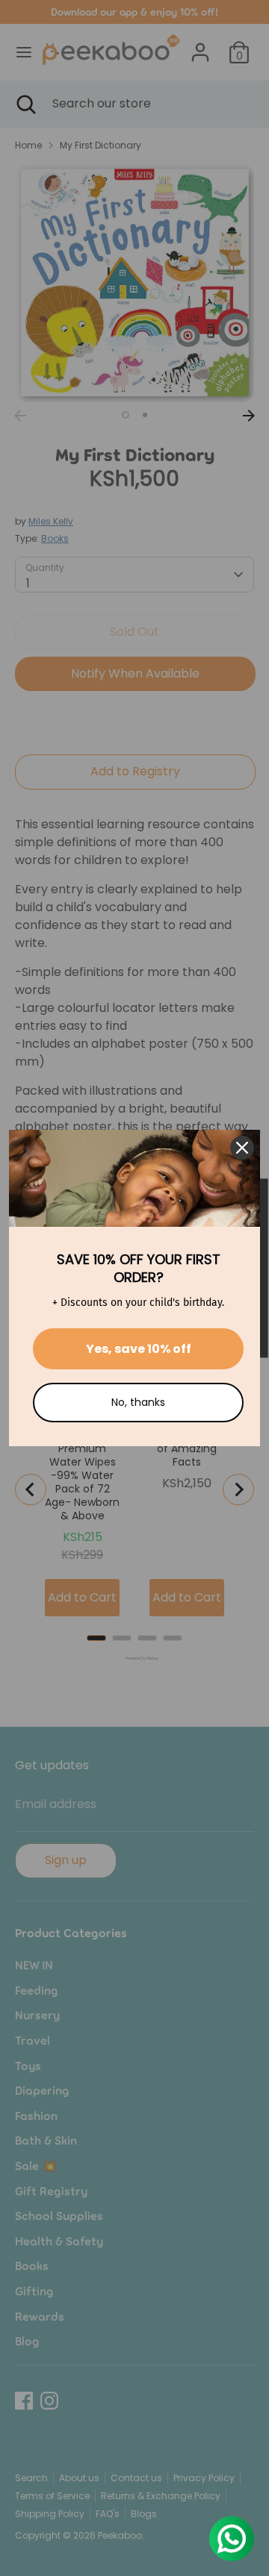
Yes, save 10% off (139, 1349)
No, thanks (138, 1402)
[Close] (242, 1148)
